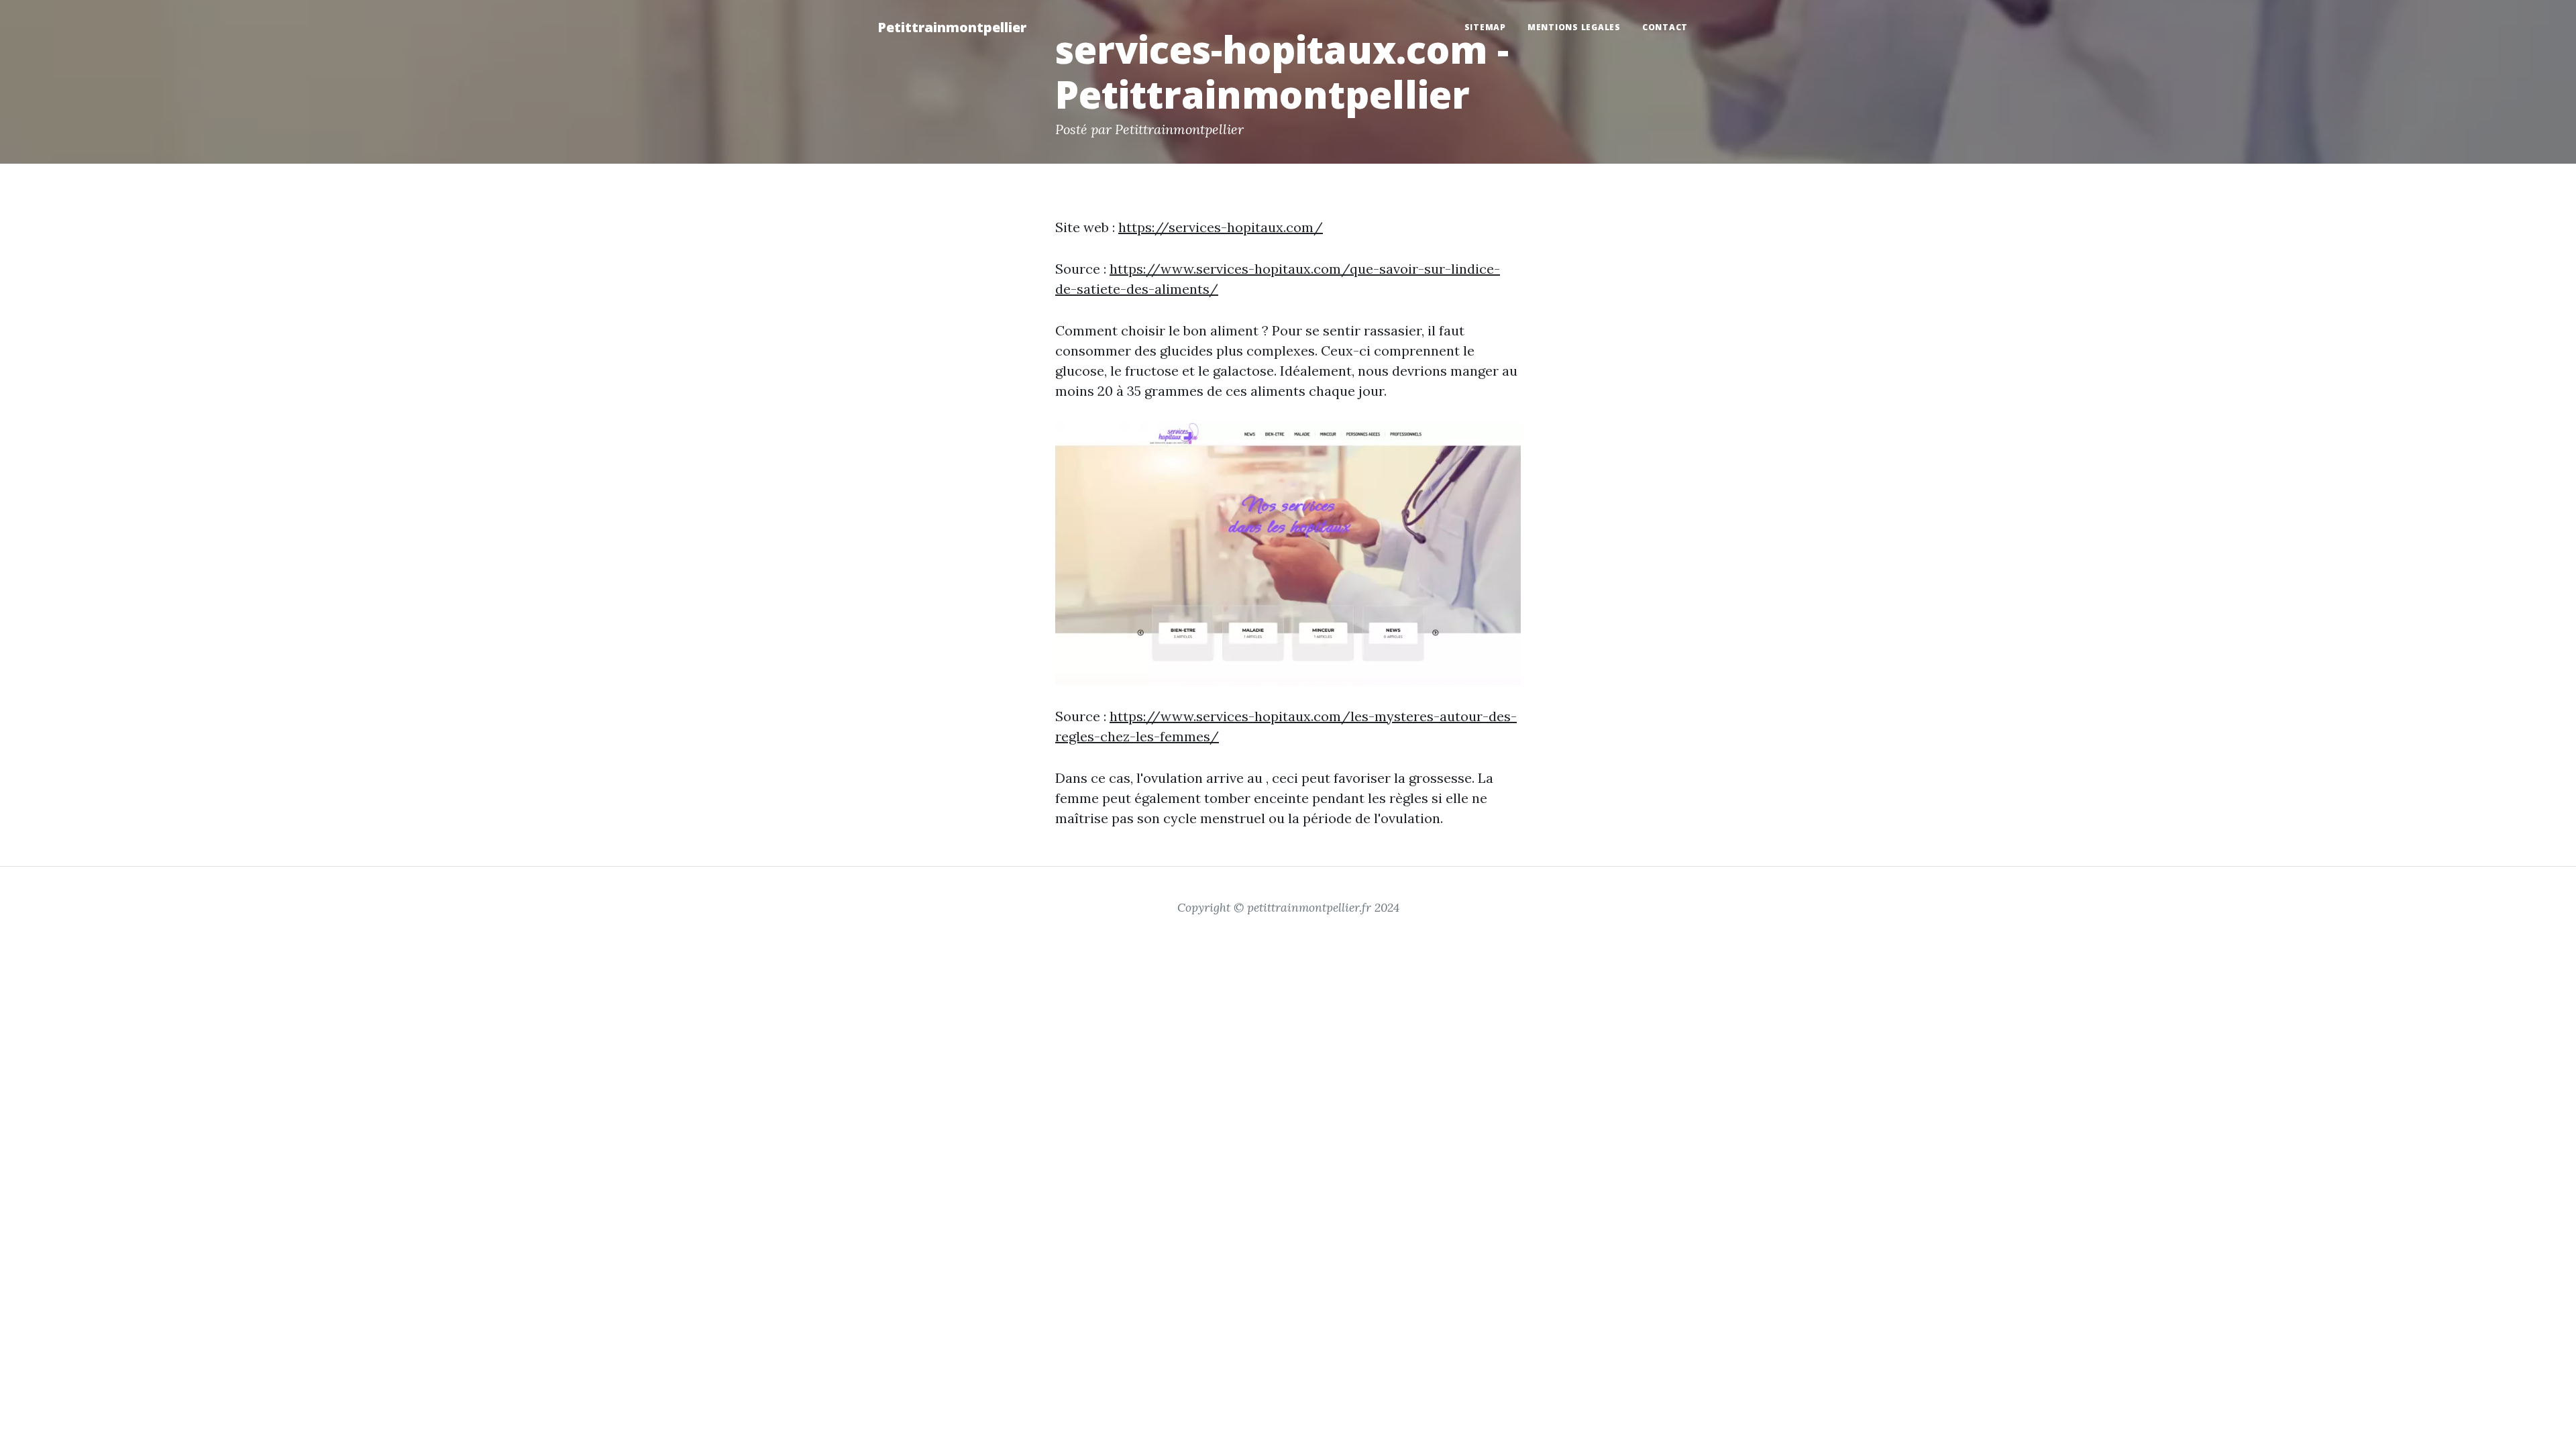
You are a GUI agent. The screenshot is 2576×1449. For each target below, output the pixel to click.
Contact (1665, 27)
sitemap (1485, 27)
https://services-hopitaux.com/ (1221, 227)
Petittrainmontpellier (952, 27)
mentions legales (1574, 27)
